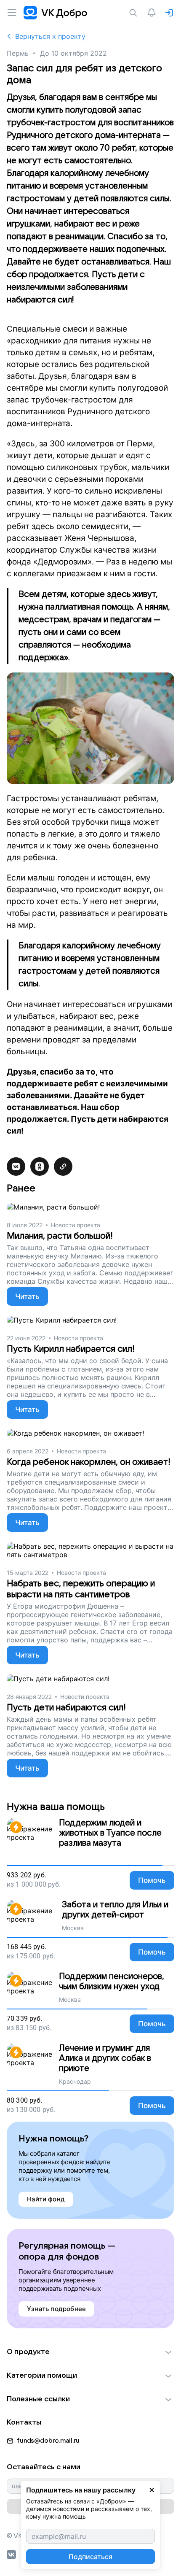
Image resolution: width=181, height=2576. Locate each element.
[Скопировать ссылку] (63, 1166)
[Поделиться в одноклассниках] (40, 1166)
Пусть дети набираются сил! (66, 1708)
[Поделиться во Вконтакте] (16, 1166)
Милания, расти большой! (60, 1236)
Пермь (17, 53)
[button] (90, 2352)
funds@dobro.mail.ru (48, 2441)
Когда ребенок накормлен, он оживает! (89, 1462)
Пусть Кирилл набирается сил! (71, 1349)
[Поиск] (135, 13)
